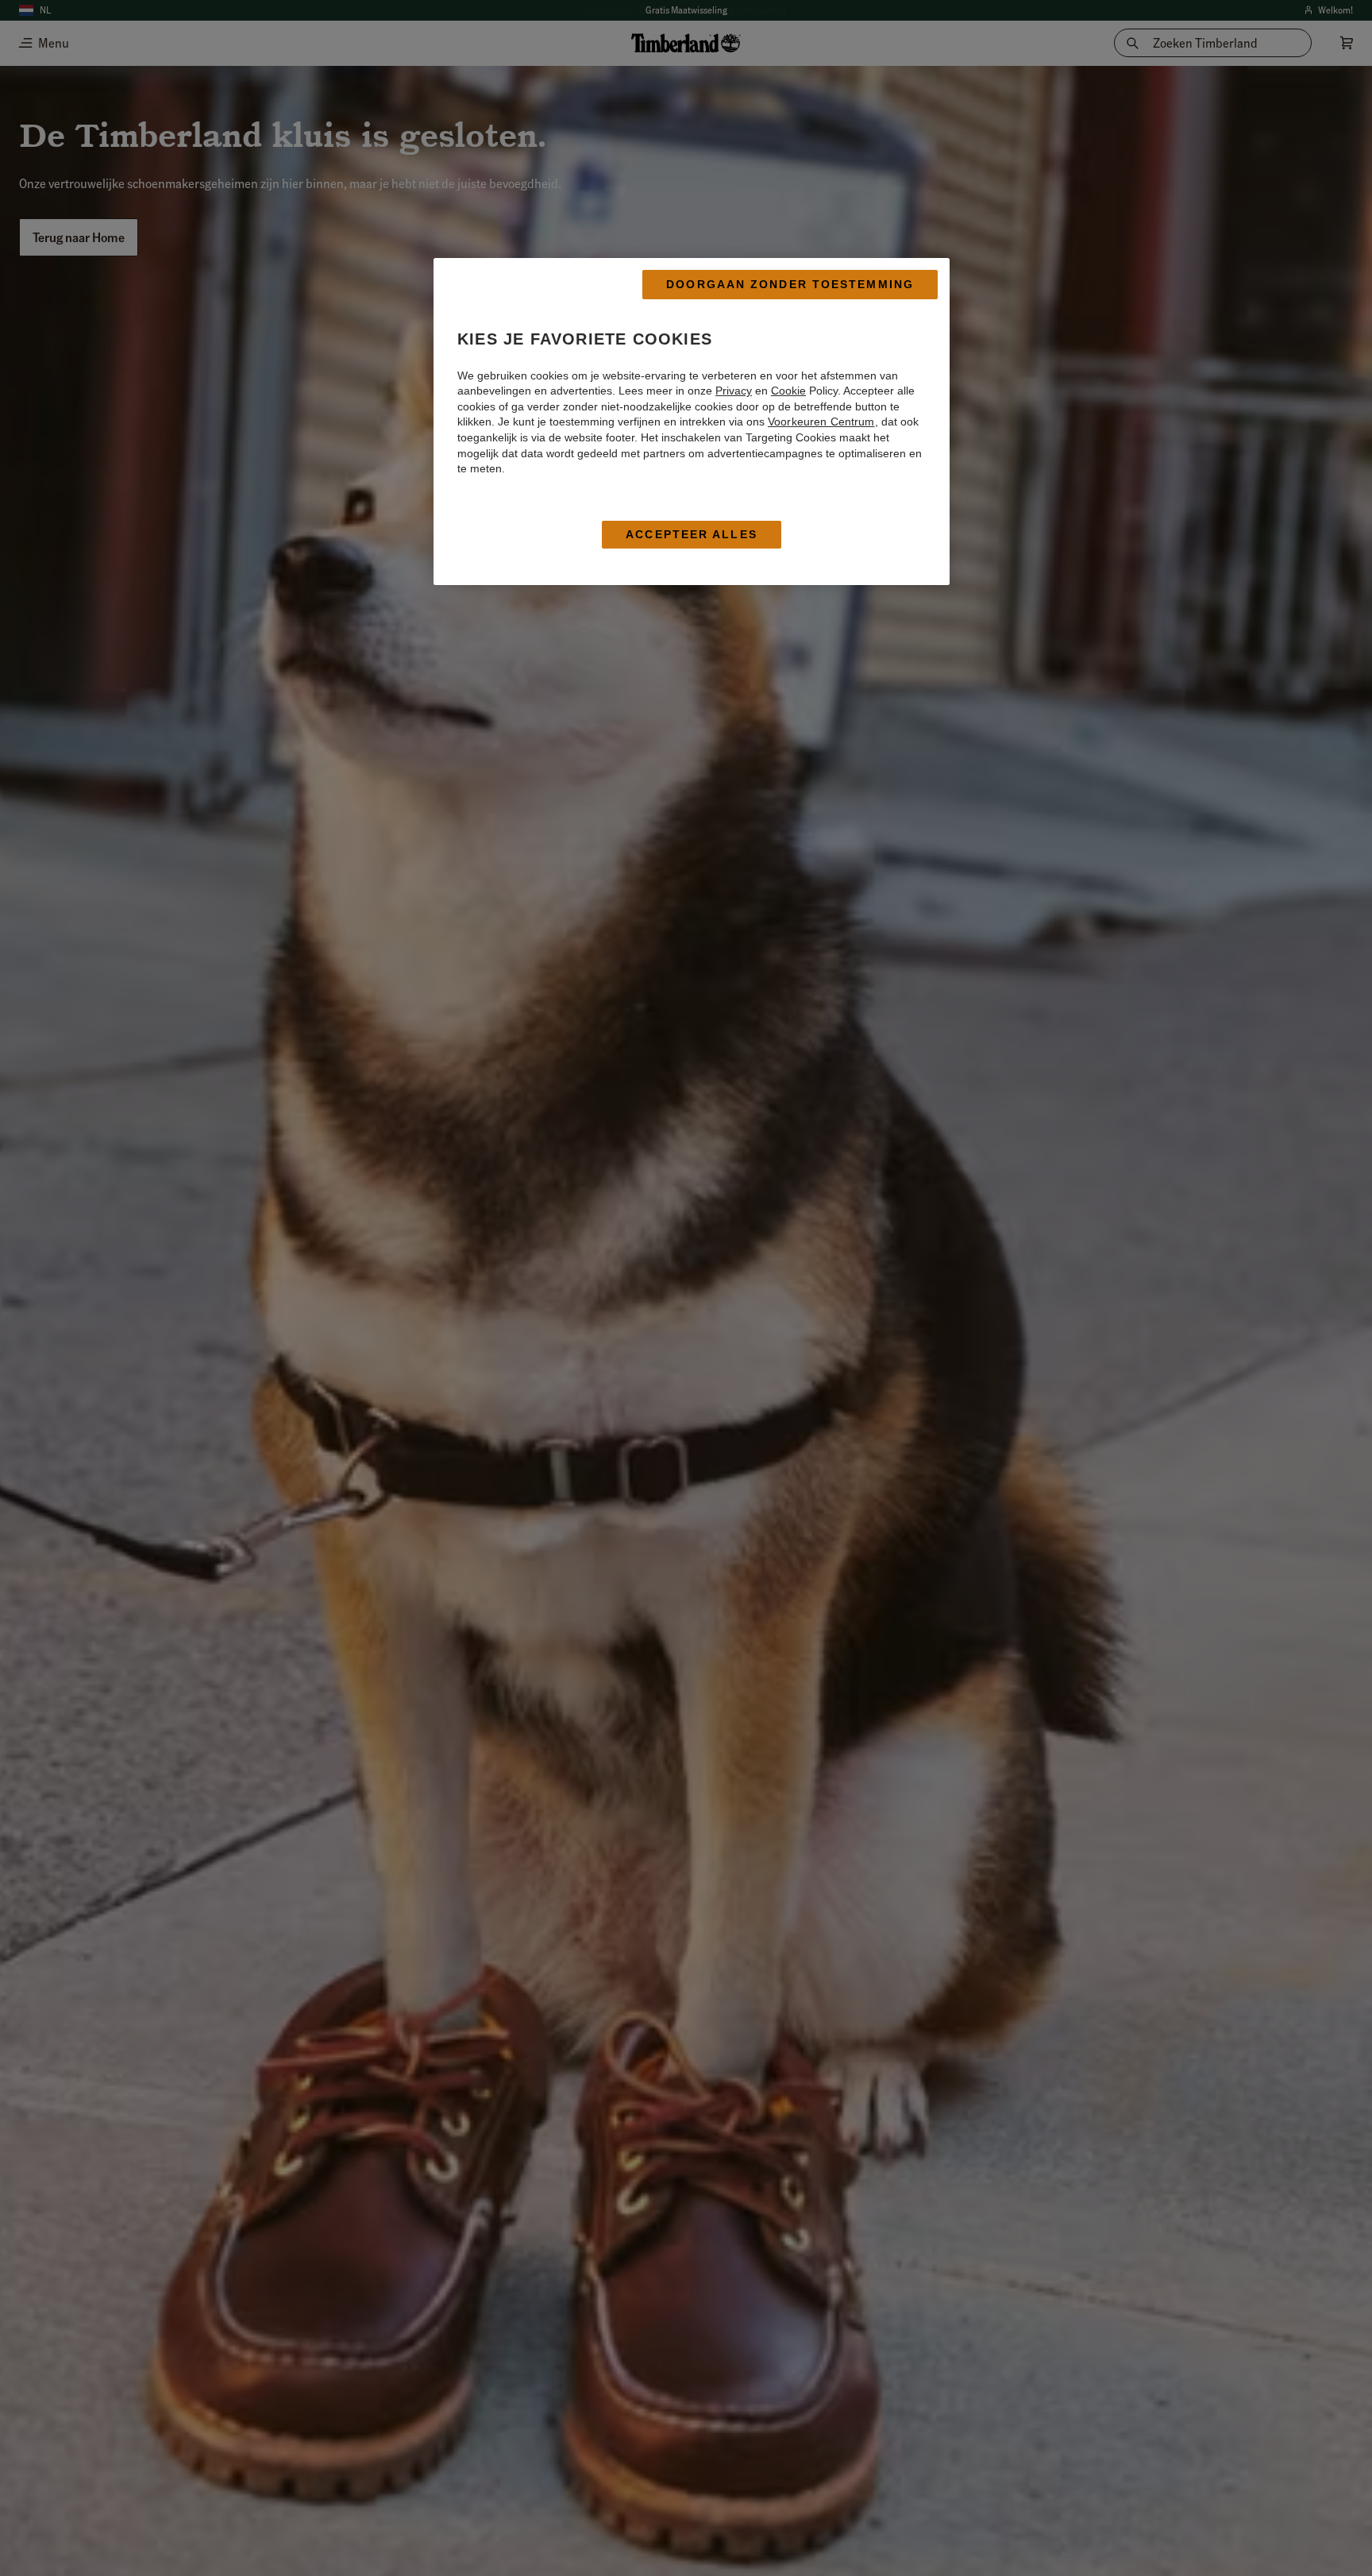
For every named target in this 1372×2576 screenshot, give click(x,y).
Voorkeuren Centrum (821, 422)
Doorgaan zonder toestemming (790, 284)
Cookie (788, 391)
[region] (692, 422)
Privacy (734, 391)
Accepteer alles (692, 534)
